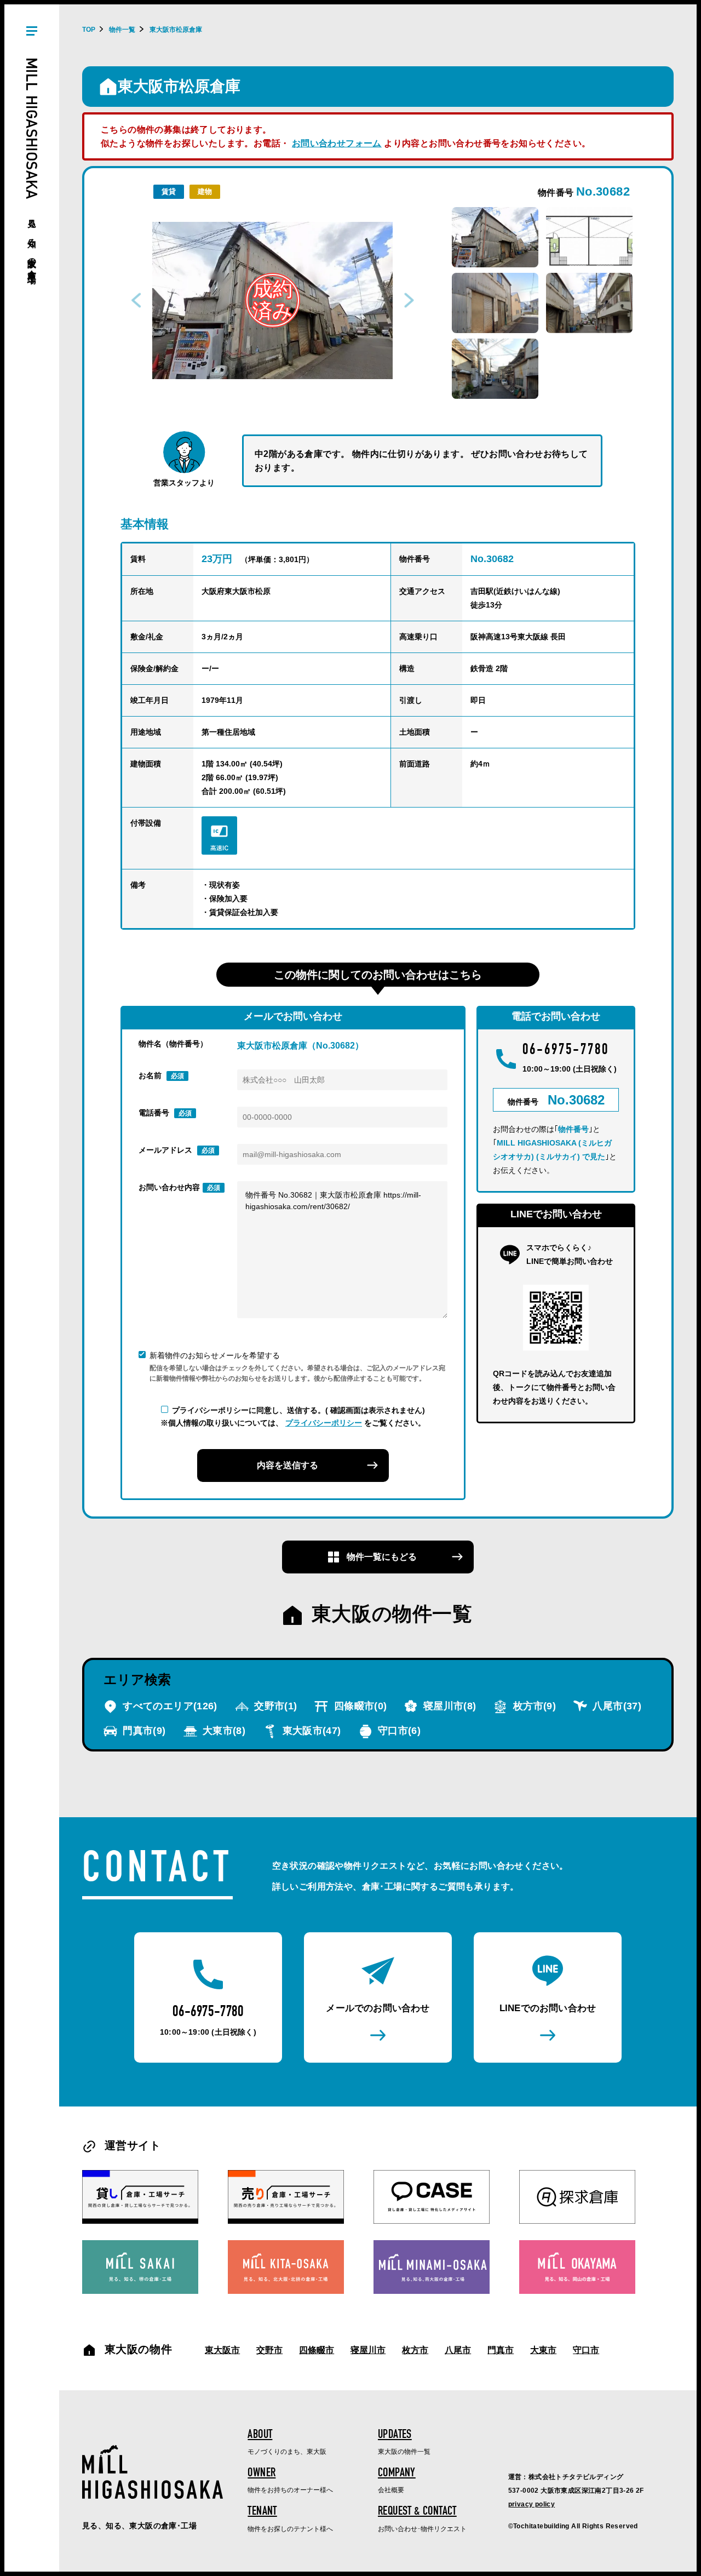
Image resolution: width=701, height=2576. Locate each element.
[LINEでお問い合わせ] (548, 1997)
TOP (89, 30)
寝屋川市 (448, 1706)
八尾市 (616, 1706)
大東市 (223, 1731)
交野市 (274, 1706)
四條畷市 (359, 1706)
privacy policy (532, 2504)
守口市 (398, 1731)
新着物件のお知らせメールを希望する (215, 1355)
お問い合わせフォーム (337, 143)
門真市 (143, 1731)
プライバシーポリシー (324, 1423)
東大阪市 (310, 1731)
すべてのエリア (169, 1706)
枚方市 (533, 1706)
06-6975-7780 (566, 1051)
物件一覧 (122, 30)
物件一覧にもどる (381, 1557)
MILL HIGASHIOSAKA (32, 163)
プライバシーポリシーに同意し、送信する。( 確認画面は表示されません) (298, 1410)
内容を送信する (288, 1465)
